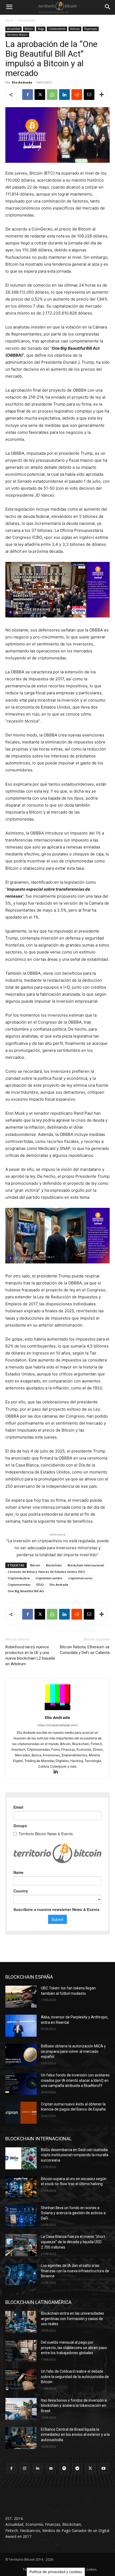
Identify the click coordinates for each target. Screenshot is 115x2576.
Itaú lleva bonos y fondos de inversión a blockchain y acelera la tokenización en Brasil (74, 2406)
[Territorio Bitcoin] (57, 7)
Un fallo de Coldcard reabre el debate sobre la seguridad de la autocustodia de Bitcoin (75, 2377)
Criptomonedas (19, 1585)
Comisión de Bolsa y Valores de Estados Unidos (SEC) (47, 1572)
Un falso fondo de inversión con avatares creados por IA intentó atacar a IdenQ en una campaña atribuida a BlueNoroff (75, 2080)
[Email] (89, 95)
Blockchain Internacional (86, 1565)
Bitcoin (29, 29)
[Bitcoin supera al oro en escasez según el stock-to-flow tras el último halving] (21, 2187)
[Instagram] (24, 2468)
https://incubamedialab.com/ (58, 1725)
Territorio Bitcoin (17, 35)
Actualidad (27, 20)
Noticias (75, 29)
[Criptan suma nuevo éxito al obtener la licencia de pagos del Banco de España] (21, 2113)
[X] (40, 95)
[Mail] (51, 2468)
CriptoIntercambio (49, 1578)
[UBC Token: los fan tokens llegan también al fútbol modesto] (21, 1997)
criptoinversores (80, 1578)
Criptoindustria (19, 1578)
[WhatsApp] (52, 95)
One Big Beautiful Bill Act (26, 1591)
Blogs (41, 29)
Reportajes (91, 29)
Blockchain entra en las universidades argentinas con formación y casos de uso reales (72, 2319)
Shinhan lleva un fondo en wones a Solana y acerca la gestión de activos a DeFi (73, 2213)
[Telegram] (77, 2468)
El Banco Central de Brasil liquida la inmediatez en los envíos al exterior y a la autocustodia (75, 2435)
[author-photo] (57, 1710)
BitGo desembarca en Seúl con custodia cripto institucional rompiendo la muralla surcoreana (75, 2155)
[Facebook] (28, 95)
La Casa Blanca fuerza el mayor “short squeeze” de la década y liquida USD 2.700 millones (73, 2242)
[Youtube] (104, 2468)
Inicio (9, 20)
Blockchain (54, 1565)
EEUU (40, 1585)
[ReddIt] (77, 95)
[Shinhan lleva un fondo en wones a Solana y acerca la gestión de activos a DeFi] (21, 2216)
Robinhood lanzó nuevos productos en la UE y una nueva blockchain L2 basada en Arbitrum (30, 1655)
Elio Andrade (22, 82)
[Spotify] (64, 2468)
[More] (102, 95)
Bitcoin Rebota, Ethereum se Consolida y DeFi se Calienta (85, 1650)
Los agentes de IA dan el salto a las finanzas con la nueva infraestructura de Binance (75, 2271)
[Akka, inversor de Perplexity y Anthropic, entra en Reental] (21, 2026)
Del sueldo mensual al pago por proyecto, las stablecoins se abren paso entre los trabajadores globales (74, 2348)
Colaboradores (57, 29)
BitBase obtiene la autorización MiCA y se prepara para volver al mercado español (73, 2051)
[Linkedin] (64, 95)
